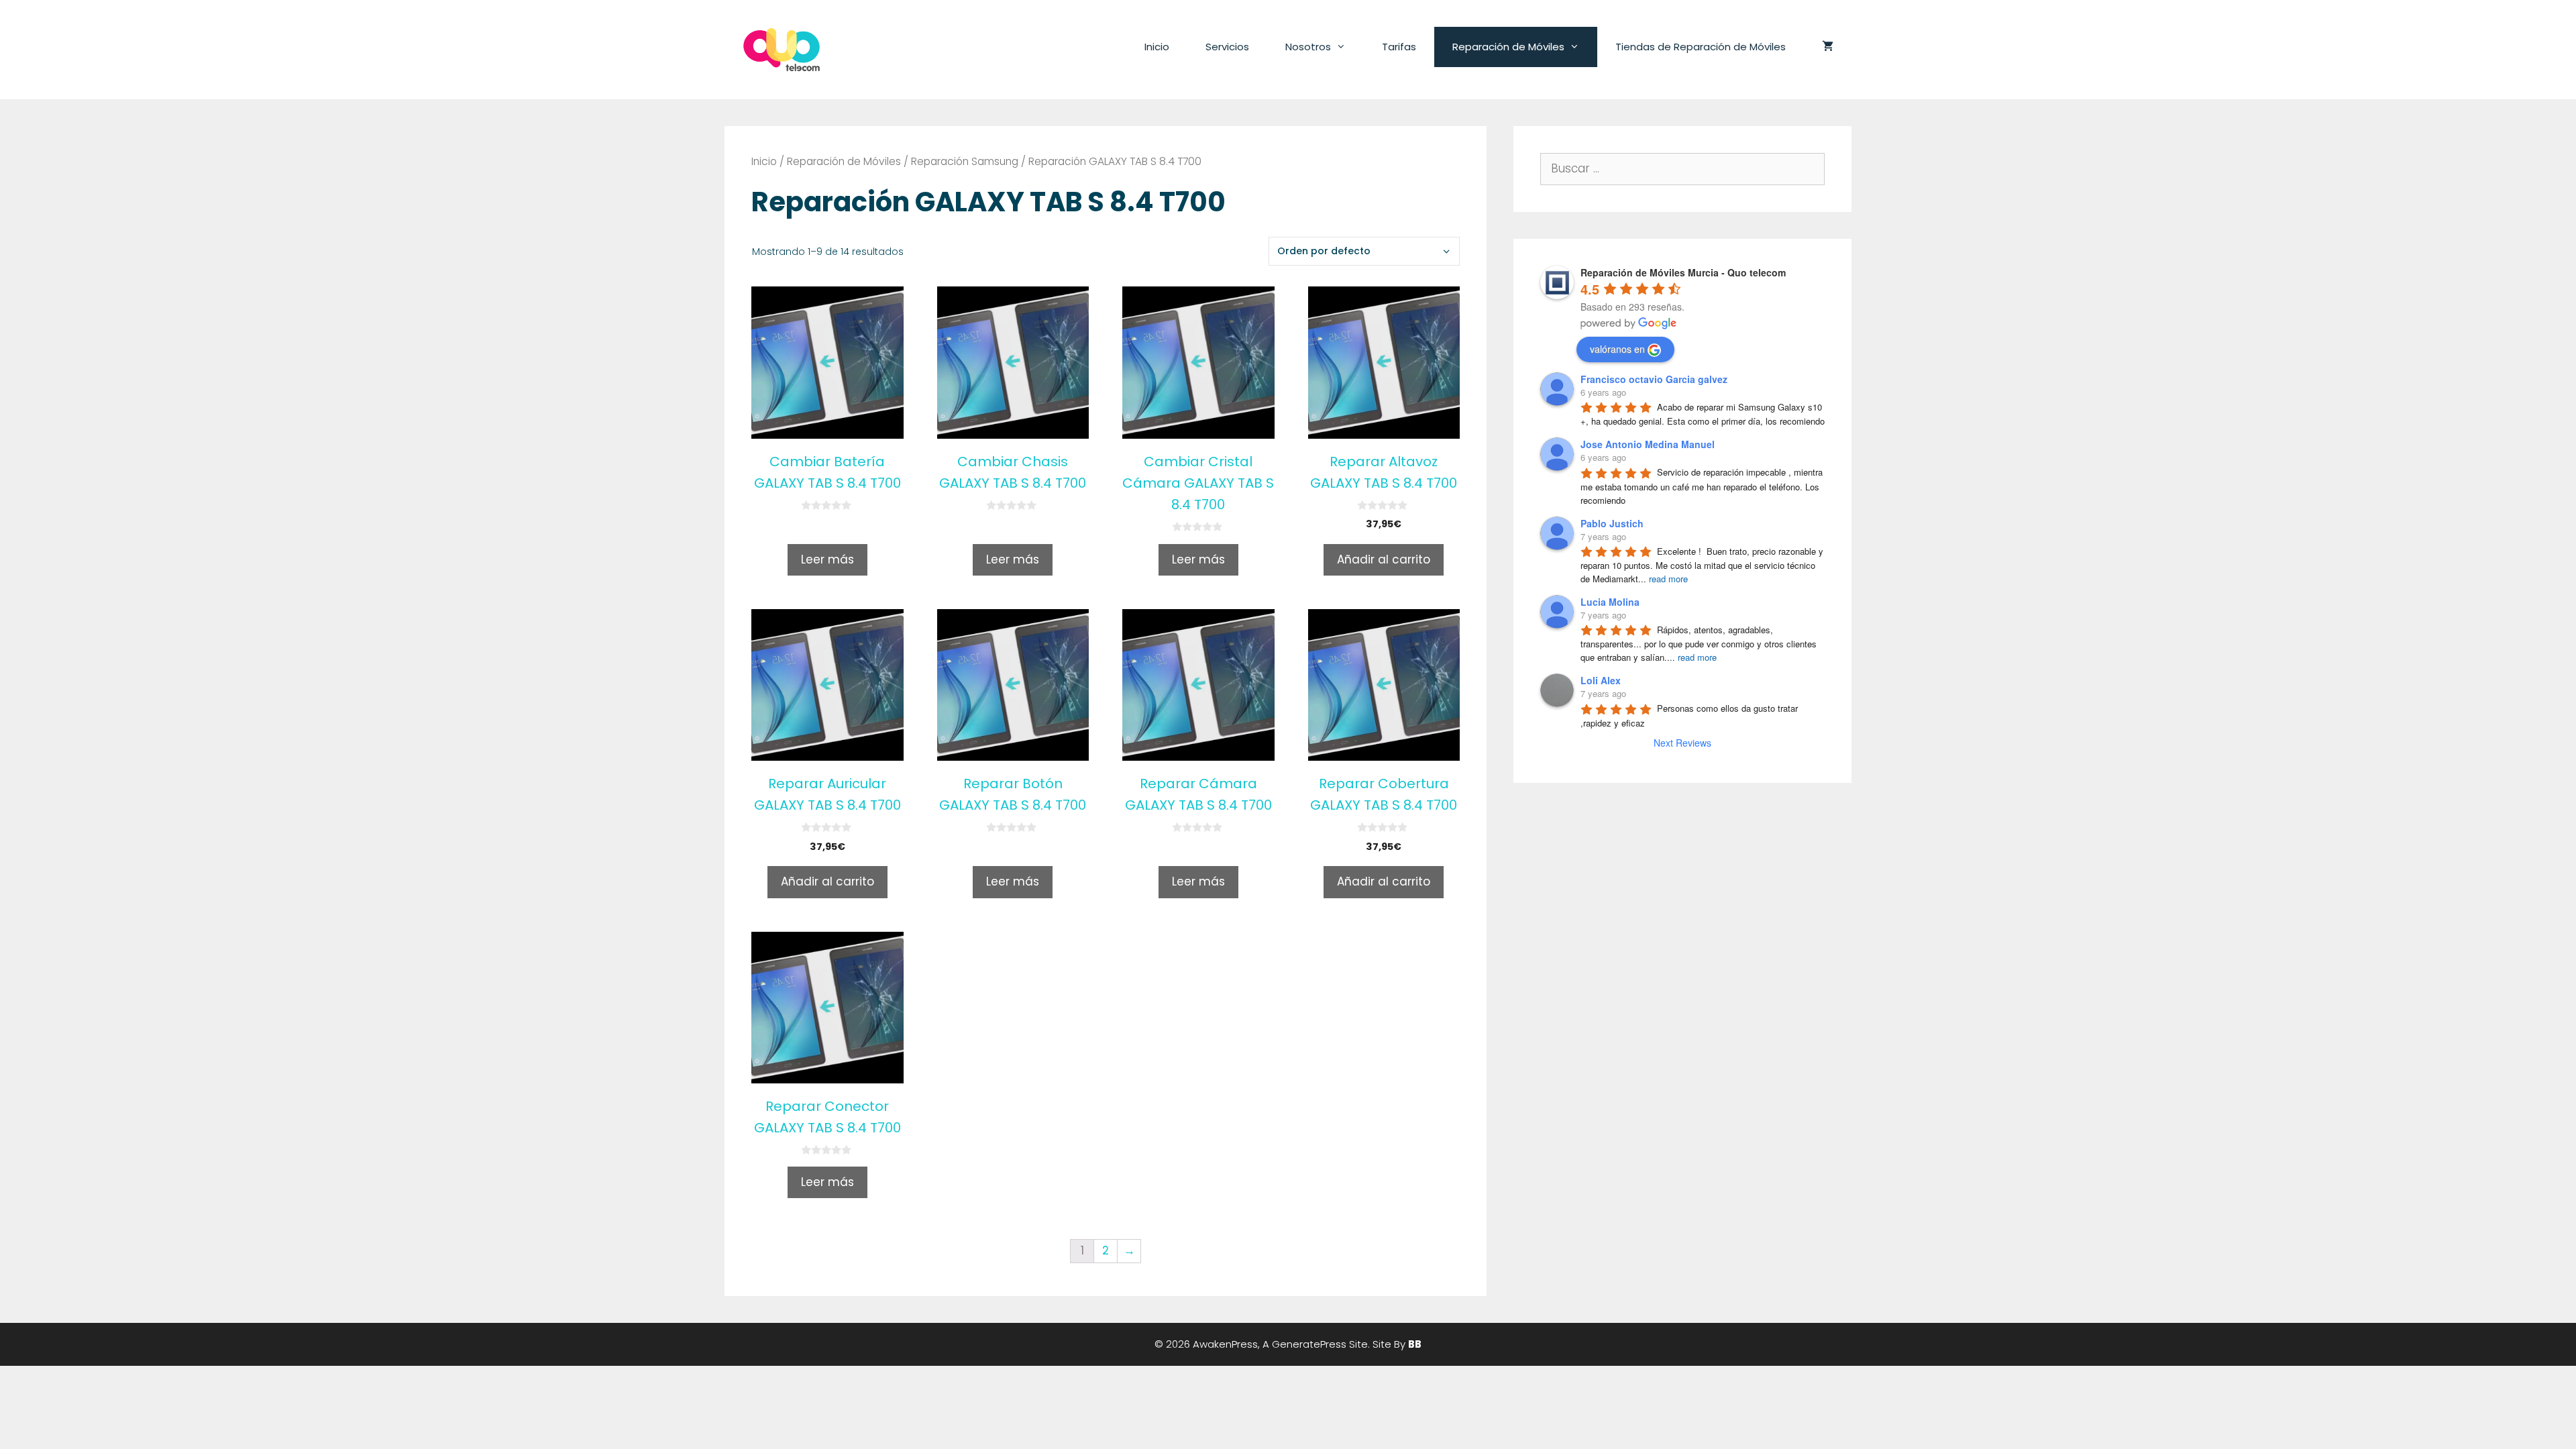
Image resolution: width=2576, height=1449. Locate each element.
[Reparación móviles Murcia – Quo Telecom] (782, 49)
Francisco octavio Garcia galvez (1654, 379)
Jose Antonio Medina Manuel (1648, 444)
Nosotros (1308, 47)
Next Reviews (1682, 743)
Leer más (827, 559)
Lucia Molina (1610, 602)
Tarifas (1399, 47)
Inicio (1157, 47)
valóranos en (1617, 349)
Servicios (1227, 47)
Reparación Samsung (965, 161)
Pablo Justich (1612, 523)
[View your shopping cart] (1828, 47)
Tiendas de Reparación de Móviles (1701, 47)
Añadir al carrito (1384, 559)
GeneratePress (1309, 1344)
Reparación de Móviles (1508, 47)
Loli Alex (1601, 680)
